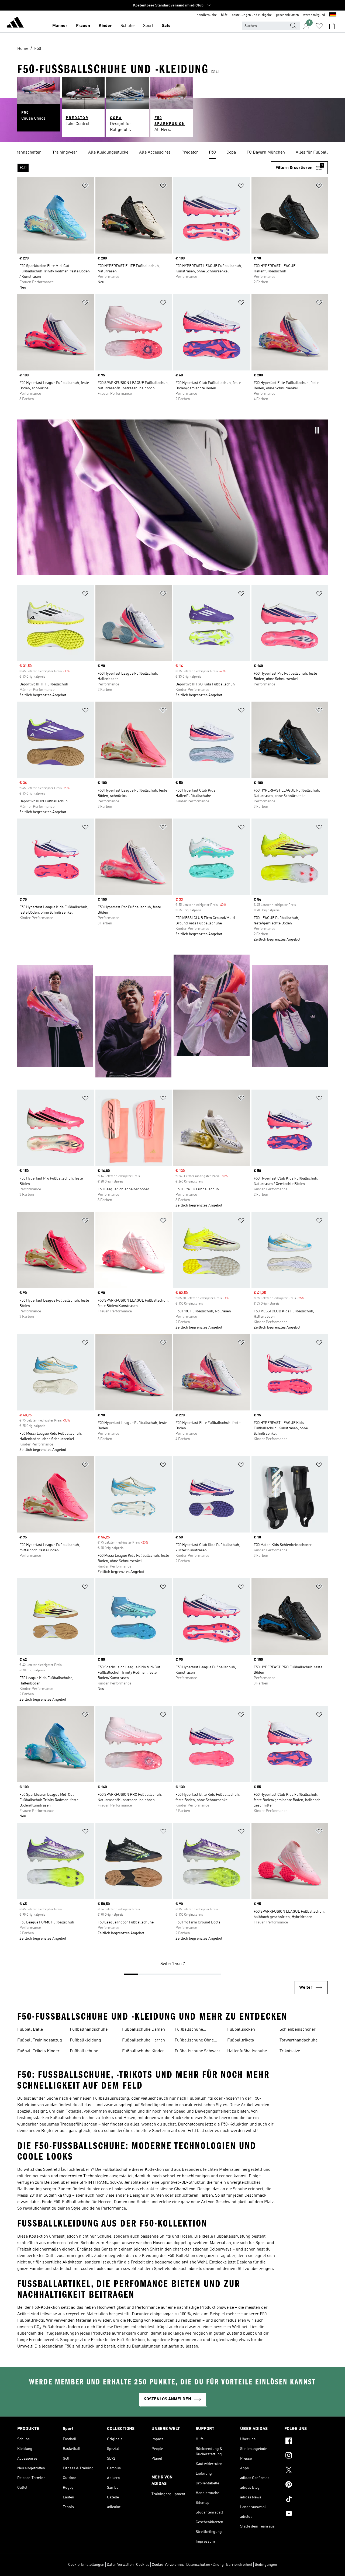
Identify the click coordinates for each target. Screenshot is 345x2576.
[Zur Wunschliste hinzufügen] (85, 187)
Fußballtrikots (241, 2040)
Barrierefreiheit (239, 2565)
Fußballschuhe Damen (144, 2030)
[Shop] (15, 23)
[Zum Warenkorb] (332, 26)
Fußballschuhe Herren (144, 2040)
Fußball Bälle (30, 2030)
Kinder (105, 26)
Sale (166, 26)
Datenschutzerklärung (205, 2565)
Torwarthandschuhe (299, 2040)
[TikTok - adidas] (306, 2500)
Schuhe (127, 26)
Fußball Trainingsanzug (40, 2040)
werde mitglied (314, 15)
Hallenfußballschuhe (247, 2051)
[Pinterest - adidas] (306, 2485)
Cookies (143, 2565)
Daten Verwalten (120, 2565)
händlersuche (207, 15)
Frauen (83, 26)
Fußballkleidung (85, 2040)
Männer (60, 26)
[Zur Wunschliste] (319, 26)
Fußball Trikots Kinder (38, 2051)
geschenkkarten (287, 15)
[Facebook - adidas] (306, 2442)
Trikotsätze (290, 2051)
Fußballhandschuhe (89, 2030)
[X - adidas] (306, 2471)
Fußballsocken (241, 2030)
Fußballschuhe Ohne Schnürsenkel (194, 2041)
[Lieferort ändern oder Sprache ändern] (333, 15)
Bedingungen (266, 2565)
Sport (148, 26)
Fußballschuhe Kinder (143, 2051)
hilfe (224, 15)
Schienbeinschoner (298, 2030)
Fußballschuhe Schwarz (197, 2051)
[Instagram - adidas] (306, 2456)
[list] (172, 153)
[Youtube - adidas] (306, 2514)
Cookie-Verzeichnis (168, 2565)
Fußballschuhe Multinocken (189, 2030)
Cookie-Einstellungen (86, 2565)
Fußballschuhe (84, 2051)
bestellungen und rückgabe (252, 15)
